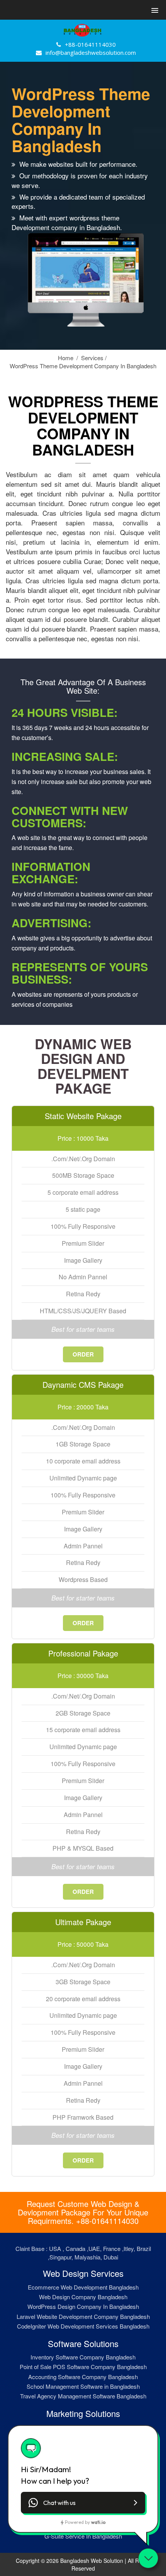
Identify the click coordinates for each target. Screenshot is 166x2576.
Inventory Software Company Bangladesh (83, 2357)
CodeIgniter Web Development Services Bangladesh (83, 2326)
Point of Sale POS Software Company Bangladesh (83, 2367)
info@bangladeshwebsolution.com (91, 53)
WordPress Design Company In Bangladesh (83, 2306)
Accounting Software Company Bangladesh (83, 2377)
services (94, 358)
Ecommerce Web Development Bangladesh (83, 2287)
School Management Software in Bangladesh (83, 2386)
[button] (154, 10)
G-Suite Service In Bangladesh (83, 2536)
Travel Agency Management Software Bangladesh (83, 2396)
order (83, 1354)
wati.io (98, 2522)
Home (68, 358)
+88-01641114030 (90, 44)
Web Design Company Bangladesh (83, 2297)
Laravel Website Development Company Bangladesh (83, 2316)
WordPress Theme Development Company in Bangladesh (83, 366)
